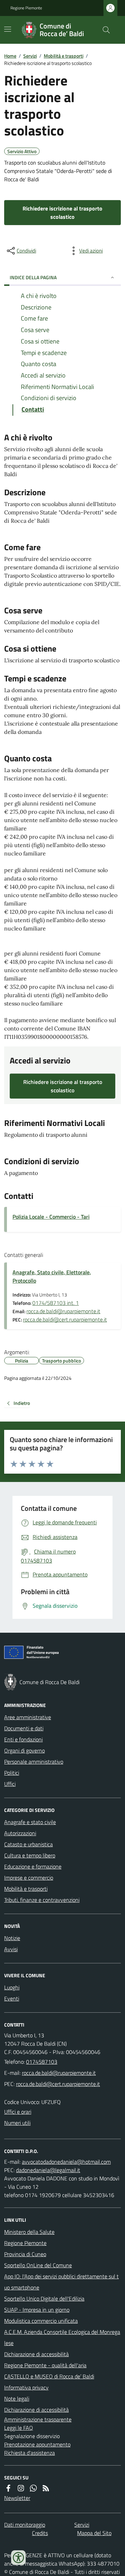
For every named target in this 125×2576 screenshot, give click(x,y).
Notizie (12, 1938)
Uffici (10, 1784)
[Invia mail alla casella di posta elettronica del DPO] (66, 2162)
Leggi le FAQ (19, 2428)
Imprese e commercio (29, 1878)
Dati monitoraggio (25, 2525)
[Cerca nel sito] (103, 30)
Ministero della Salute (29, 2232)
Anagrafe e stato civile (30, 1822)
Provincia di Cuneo (25, 2254)
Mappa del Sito (94, 2533)
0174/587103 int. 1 (56, 1303)
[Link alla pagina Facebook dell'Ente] (8, 2488)
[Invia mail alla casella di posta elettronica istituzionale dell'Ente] (59, 2073)
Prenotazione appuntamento (37, 2444)
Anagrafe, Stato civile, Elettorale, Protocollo (52, 1276)
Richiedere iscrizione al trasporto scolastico (62, 213)
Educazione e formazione (33, 1866)
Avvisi (11, 1949)
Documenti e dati (24, 1728)
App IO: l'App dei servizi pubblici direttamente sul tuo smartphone (61, 2282)
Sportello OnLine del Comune (38, 2265)
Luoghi (12, 1987)
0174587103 (42, 2062)
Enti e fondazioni (23, 1739)
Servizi (30, 56)
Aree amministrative (28, 1717)
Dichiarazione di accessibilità (36, 2354)
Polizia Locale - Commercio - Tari (51, 1217)
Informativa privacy (26, 2387)
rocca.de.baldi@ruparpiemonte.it (63, 1311)
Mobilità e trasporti (64, 56)
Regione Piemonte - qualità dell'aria (45, 2365)
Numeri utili (17, 2123)
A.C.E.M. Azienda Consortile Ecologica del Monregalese (62, 2337)
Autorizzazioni (20, 1833)
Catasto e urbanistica (28, 1844)
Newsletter (17, 2498)
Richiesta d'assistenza (30, 2453)
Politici (12, 1773)
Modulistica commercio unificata (41, 2321)
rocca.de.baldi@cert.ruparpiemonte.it (65, 1319)
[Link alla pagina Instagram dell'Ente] (21, 2488)
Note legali (17, 2399)
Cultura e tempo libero (30, 1855)
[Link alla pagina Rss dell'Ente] (46, 2488)
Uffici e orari (18, 2112)
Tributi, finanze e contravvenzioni (42, 1900)
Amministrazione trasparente (38, 2419)
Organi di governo (24, 1750)
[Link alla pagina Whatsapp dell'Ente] (33, 2488)
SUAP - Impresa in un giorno (37, 2310)
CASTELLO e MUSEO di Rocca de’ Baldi (49, 2376)
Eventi (12, 1998)
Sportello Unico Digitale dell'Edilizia (44, 2298)
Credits (40, 2533)
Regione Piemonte (26, 8)
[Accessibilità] (18, 2558)
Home (10, 56)
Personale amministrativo (34, 1762)
